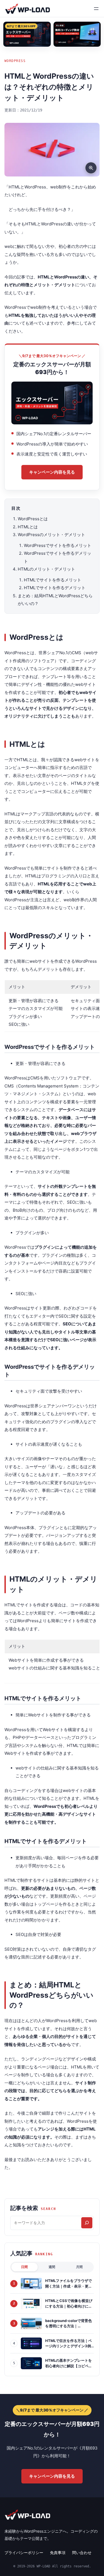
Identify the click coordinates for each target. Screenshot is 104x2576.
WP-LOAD (27, 8)
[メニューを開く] (96, 9)
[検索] (87, 2223)
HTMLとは (28, 527)
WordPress (15, 61)
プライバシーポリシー (24, 2553)
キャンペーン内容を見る (52, 472)
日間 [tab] (24, 2267)
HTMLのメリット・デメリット (46, 569)
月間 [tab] (79, 2267)
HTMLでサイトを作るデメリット (55, 588)
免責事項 (58, 2553)
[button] (52, 150)
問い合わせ (82, 2553)
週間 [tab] (52, 2267)
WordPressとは (33, 519)
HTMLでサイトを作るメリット (53, 580)
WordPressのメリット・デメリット (51, 535)
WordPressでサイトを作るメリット (58, 545)
